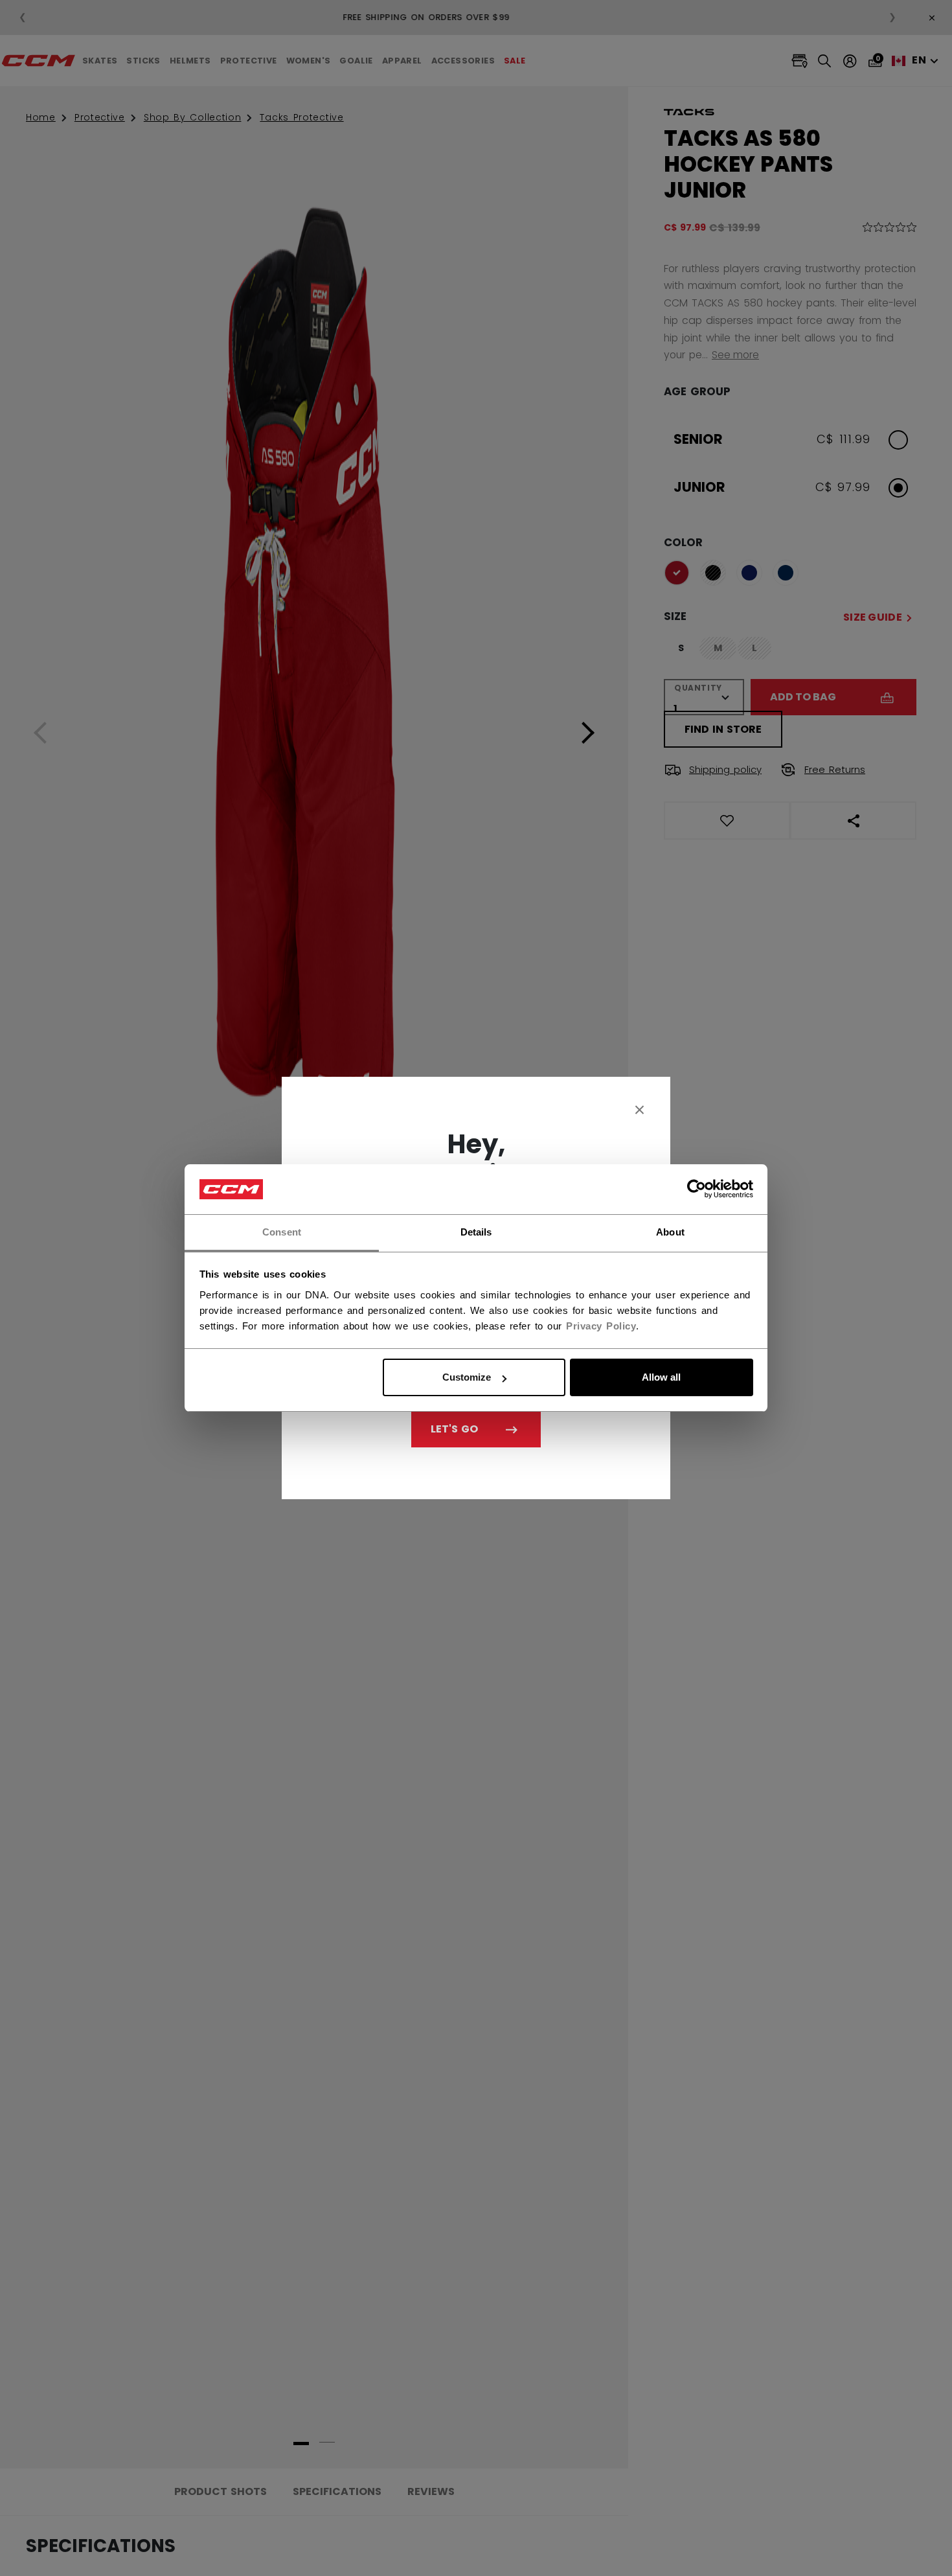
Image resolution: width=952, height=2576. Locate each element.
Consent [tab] (282, 1232)
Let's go (454, 1429)
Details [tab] (476, 1232)
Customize (467, 1377)
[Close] (640, 1109)
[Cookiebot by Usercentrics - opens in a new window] (697, 1190)
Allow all (661, 1377)
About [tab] (670, 1232)
